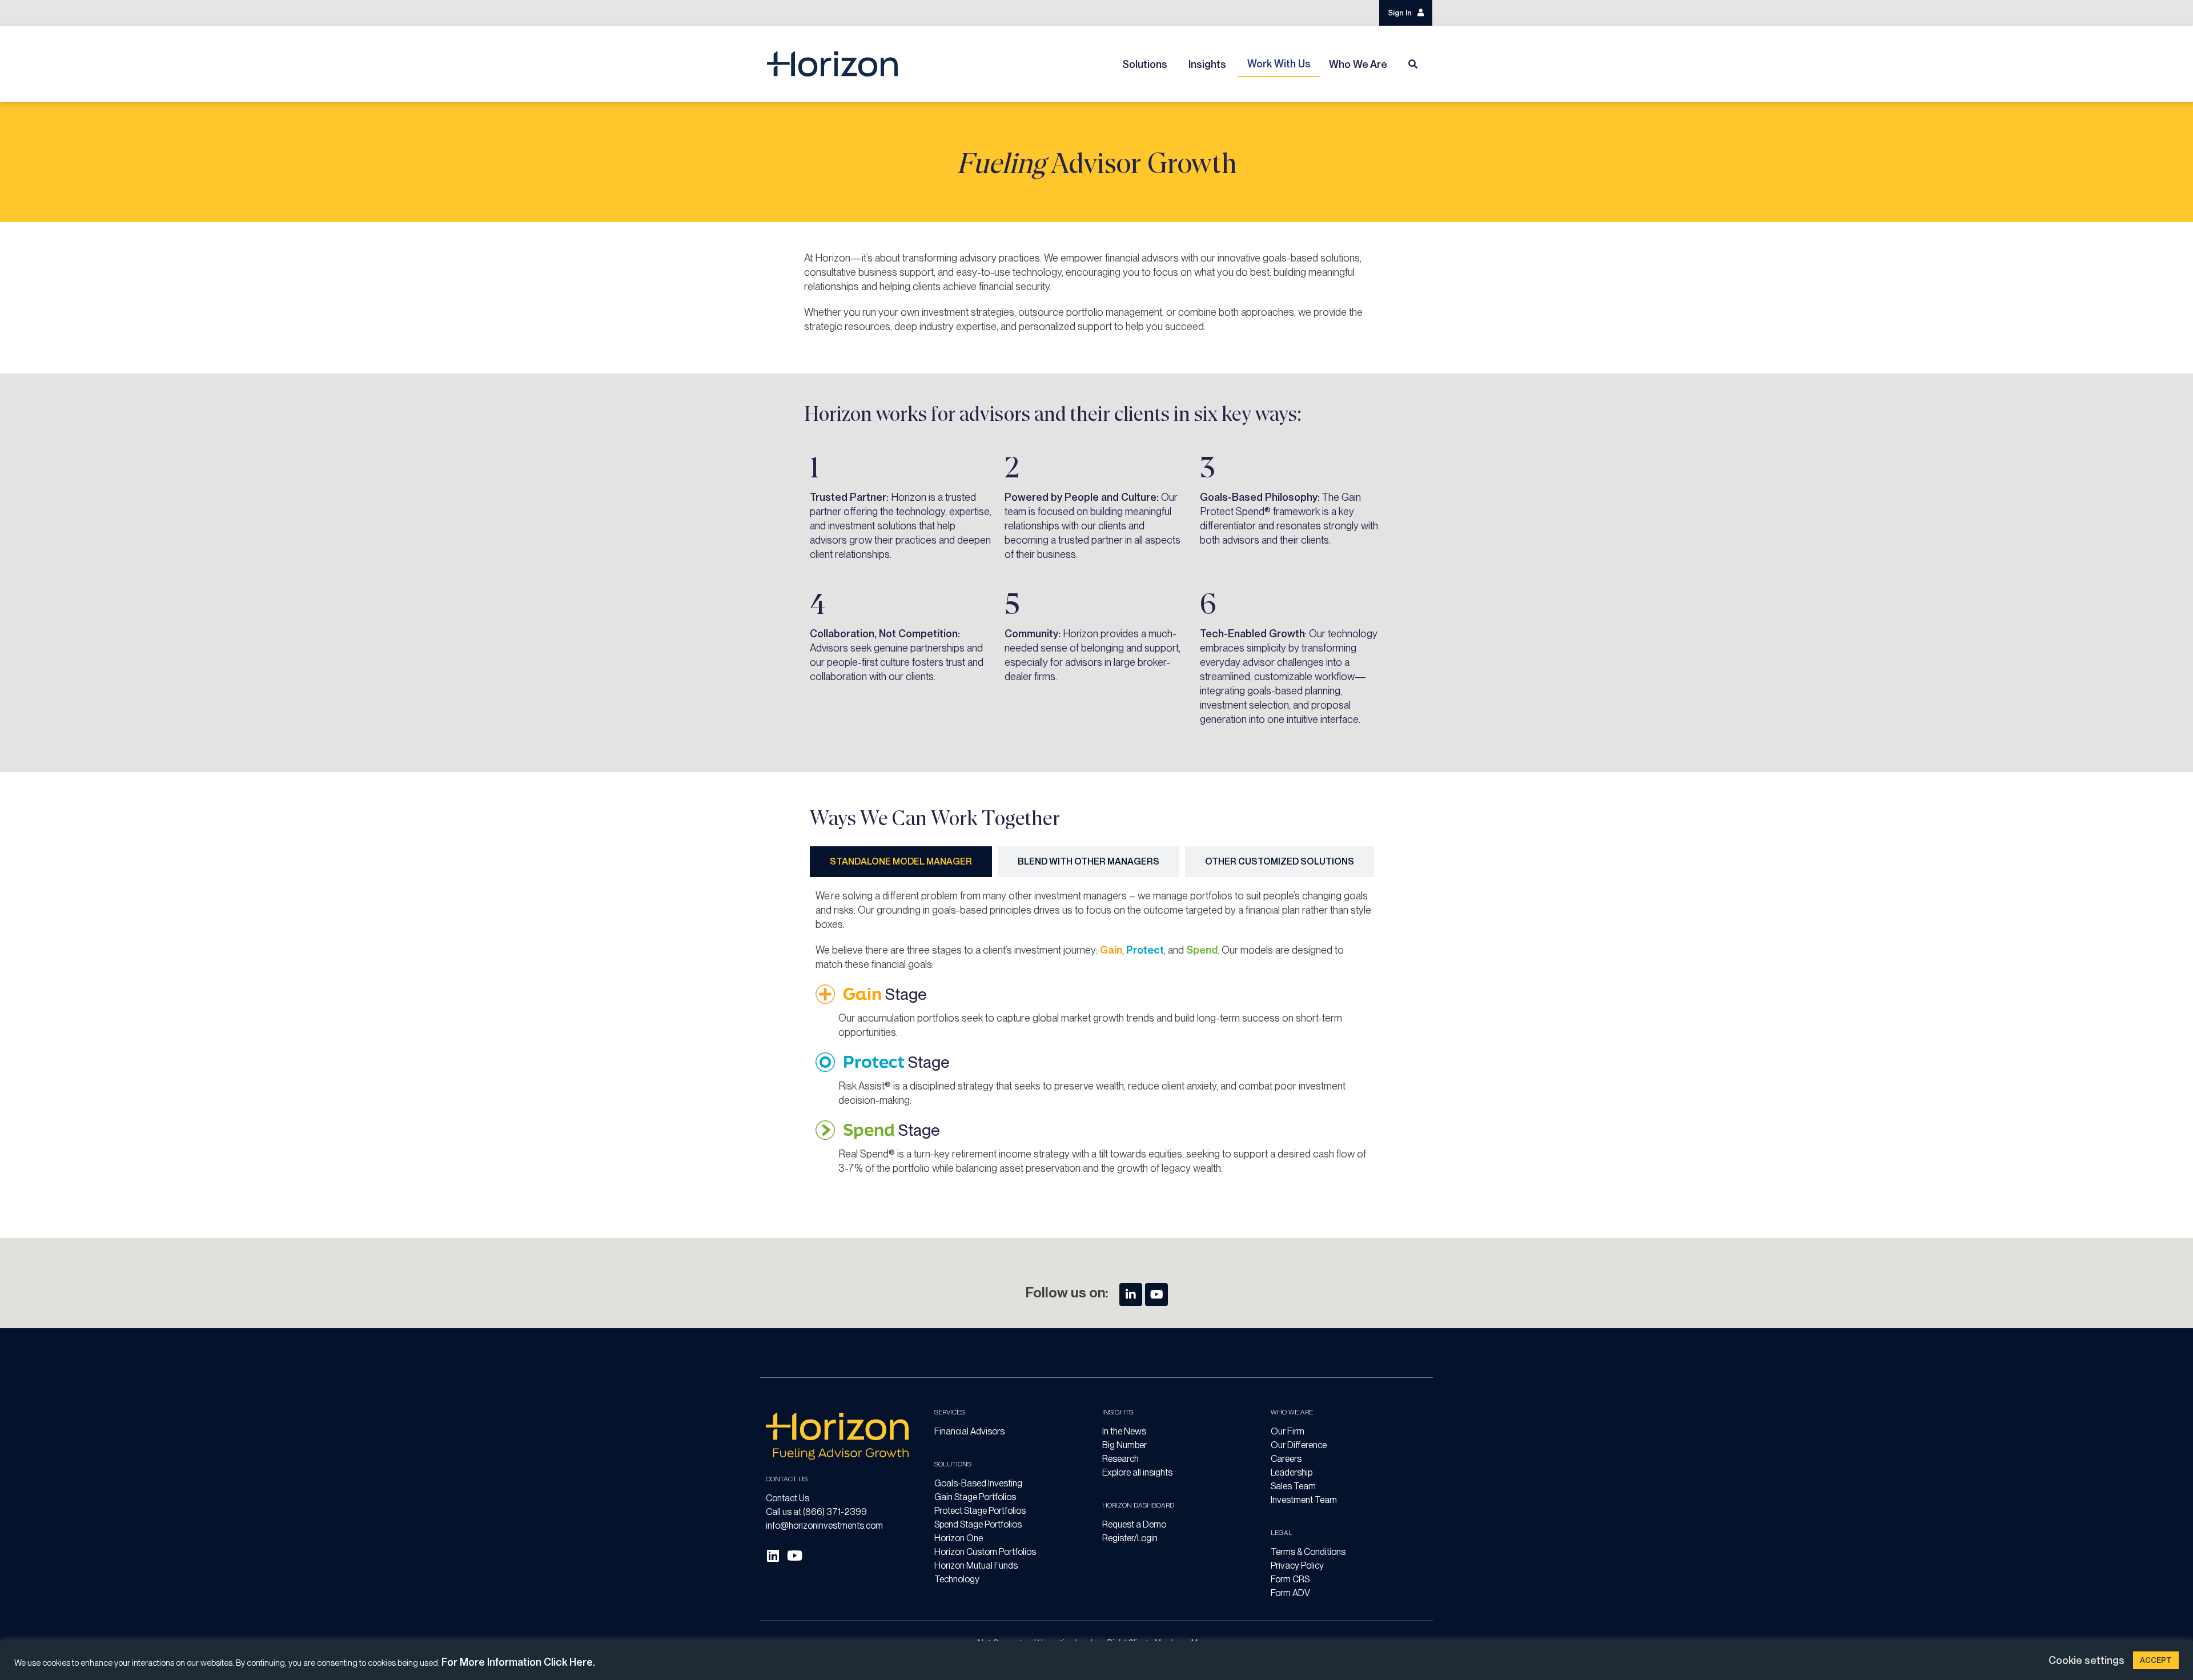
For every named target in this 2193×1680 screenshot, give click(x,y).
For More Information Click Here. (518, 1662)
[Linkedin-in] (1131, 1295)
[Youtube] (1156, 1295)
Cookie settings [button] (2086, 1660)
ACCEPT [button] (2156, 1660)
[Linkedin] (773, 1556)
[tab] (901, 862)
